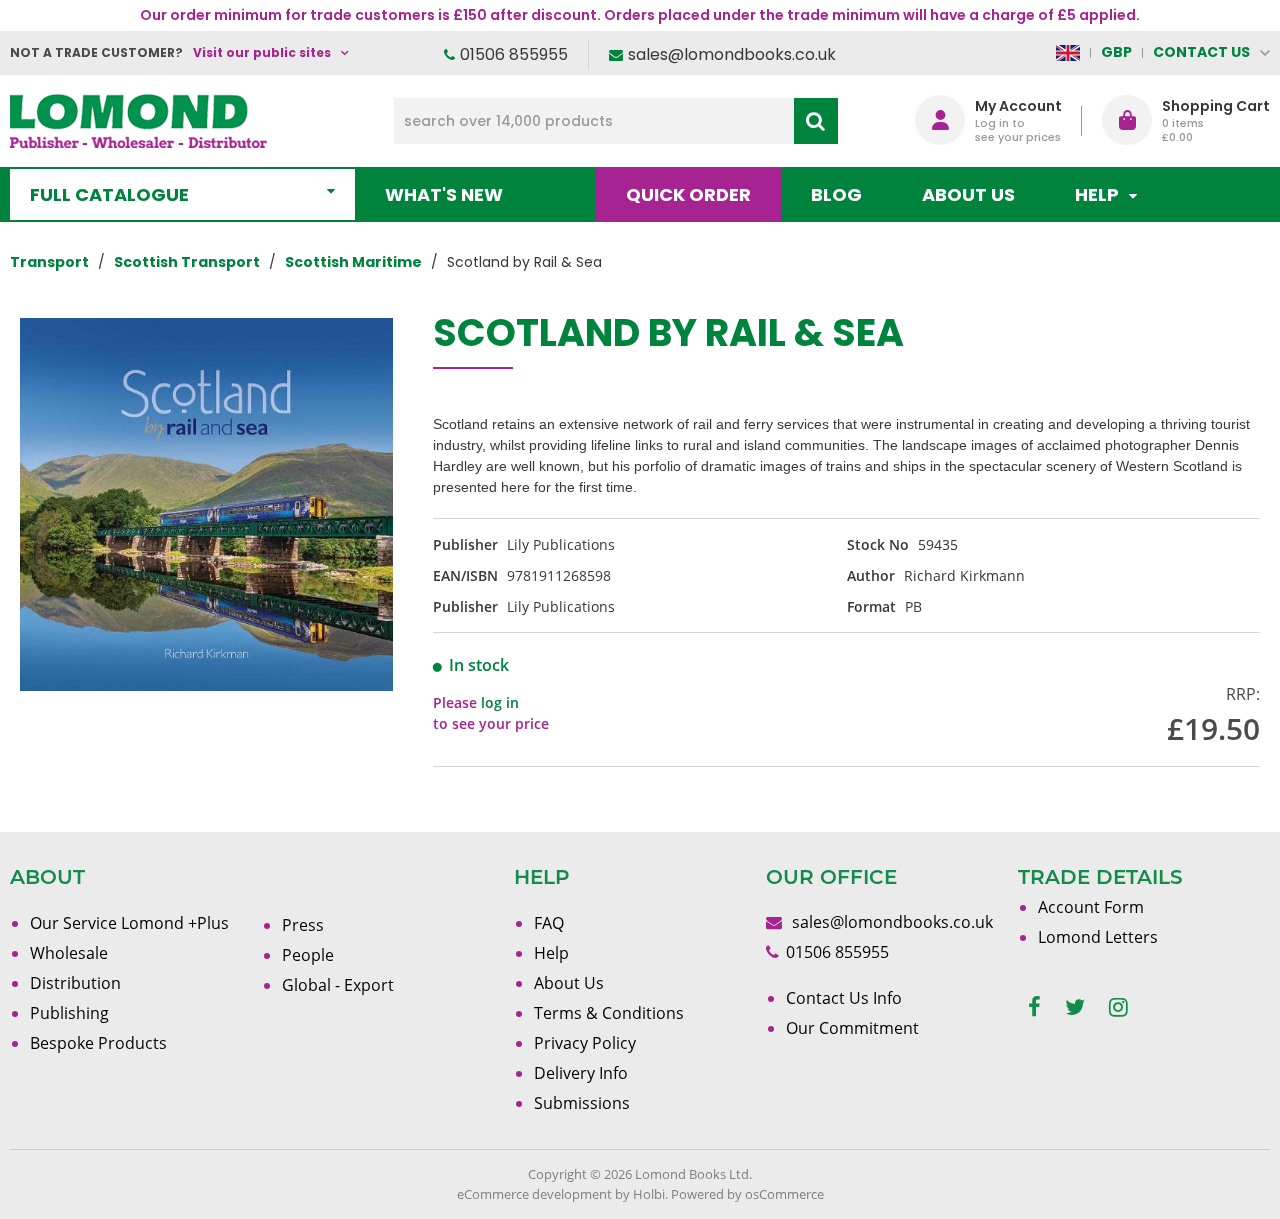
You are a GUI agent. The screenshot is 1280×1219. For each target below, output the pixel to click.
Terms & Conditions (609, 1013)
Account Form (1091, 907)
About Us (968, 194)
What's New (444, 194)
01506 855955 (514, 54)
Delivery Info (581, 1073)
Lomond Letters (1098, 937)
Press (303, 925)
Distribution (75, 983)
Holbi (649, 1194)
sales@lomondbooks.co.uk (732, 54)
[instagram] (1118, 1007)
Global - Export (338, 985)
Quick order (688, 194)
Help (551, 953)
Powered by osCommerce (747, 1194)
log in (500, 702)
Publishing (69, 1013)
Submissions (582, 1103)
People (308, 955)
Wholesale (69, 953)
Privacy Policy (585, 1043)
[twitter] (1075, 1007)
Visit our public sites (262, 52)
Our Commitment (852, 1028)
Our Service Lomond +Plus (129, 923)
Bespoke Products (98, 1043)
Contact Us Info (844, 998)
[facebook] (1034, 1007)
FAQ (549, 923)
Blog (836, 194)
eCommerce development (534, 1194)
